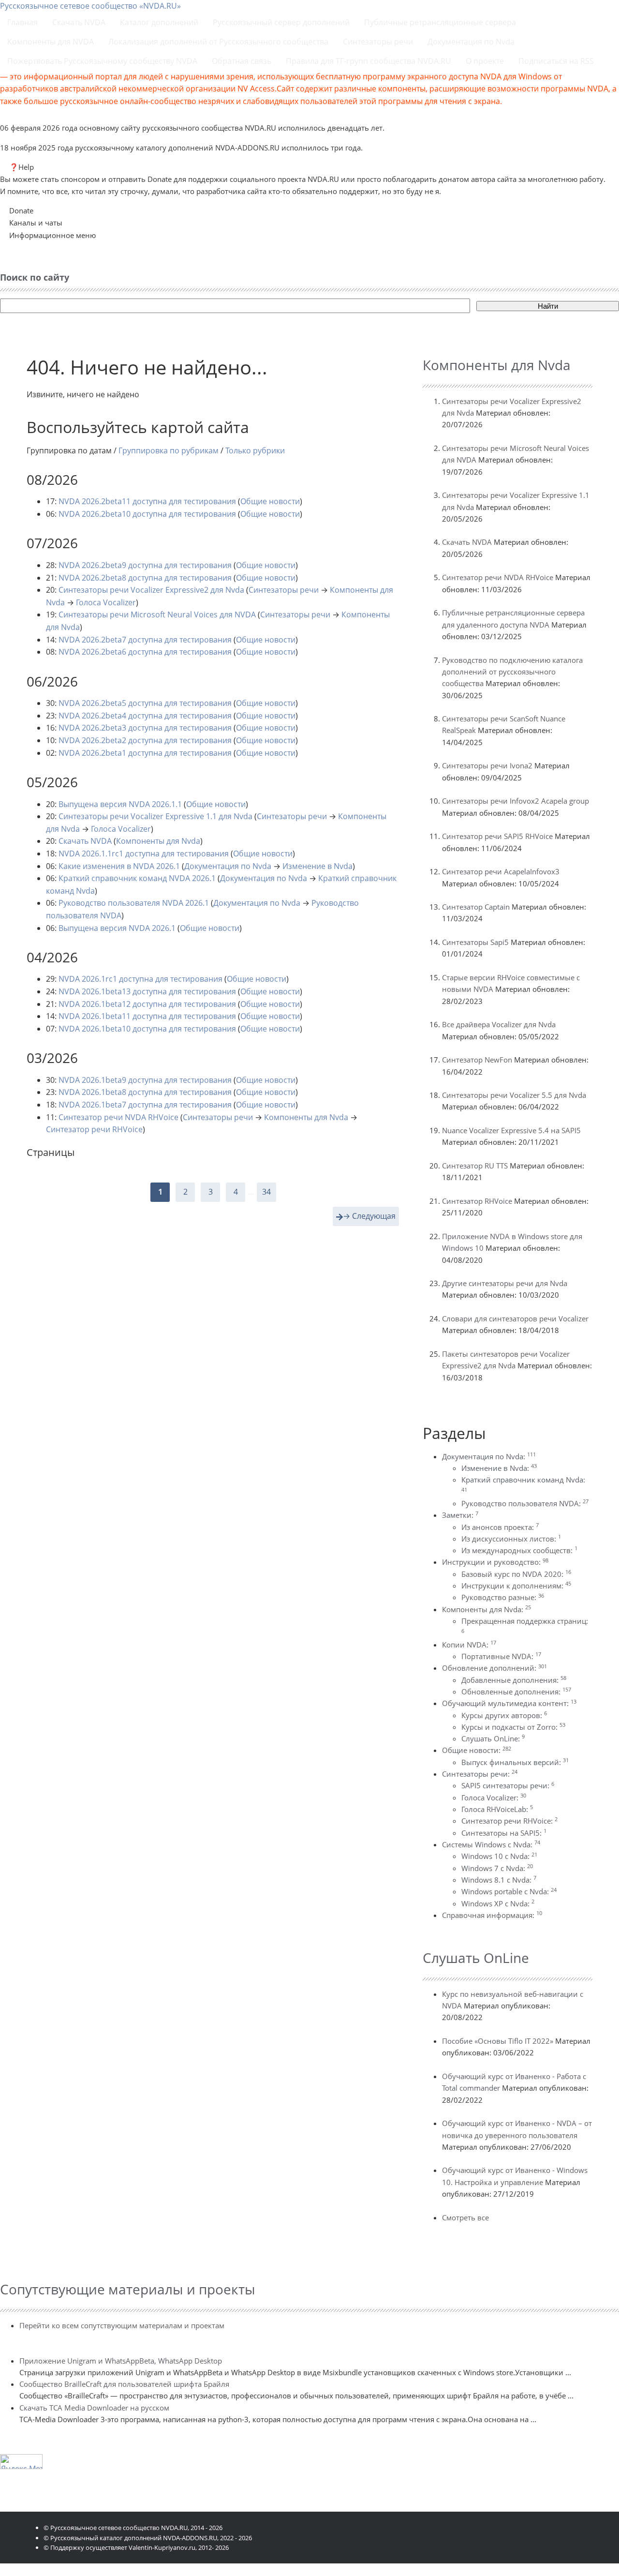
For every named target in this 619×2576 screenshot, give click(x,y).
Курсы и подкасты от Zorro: (513, 1727)
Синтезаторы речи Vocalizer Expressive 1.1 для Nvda (155, 816)
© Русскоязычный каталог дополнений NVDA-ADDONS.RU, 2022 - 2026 (148, 2538)
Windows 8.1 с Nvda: (499, 1880)
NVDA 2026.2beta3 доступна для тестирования (145, 728)
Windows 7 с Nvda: (497, 1868)
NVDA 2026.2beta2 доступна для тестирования (145, 740)
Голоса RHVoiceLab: (497, 1809)
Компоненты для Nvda (158, 841)
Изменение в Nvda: (499, 1468)
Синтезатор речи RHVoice (94, 1129)
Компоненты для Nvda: (486, 1609)
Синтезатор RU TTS (475, 1166)
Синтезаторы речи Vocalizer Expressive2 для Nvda (151, 590)
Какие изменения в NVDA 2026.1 (119, 866)
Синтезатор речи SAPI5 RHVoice (497, 836)
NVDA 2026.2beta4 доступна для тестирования (145, 716)
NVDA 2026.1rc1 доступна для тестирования (140, 979)
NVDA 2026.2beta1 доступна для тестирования (145, 753)
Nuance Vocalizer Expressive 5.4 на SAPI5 (511, 1130)
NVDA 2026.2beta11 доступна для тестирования (147, 501)
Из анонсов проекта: (500, 1527)
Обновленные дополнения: (516, 1692)
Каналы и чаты (36, 223)
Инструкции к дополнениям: (516, 1586)
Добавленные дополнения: (514, 1680)
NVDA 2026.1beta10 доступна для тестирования (147, 1029)
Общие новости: (477, 1750)
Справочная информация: (492, 1915)
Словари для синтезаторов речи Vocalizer (515, 1318)
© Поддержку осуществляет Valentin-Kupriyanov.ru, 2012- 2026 (136, 2547)
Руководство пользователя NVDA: (525, 1503)
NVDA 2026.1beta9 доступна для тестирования (145, 1080)
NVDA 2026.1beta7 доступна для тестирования (145, 1105)
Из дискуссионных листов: (511, 1539)
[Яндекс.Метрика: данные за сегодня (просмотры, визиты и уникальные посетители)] (21, 2462)
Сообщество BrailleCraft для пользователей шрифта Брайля (124, 2384)
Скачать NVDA (85, 841)
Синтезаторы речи (284, 590)
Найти (548, 306)
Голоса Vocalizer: (494, 1797)
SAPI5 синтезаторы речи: (508, 1785)
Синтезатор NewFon (477, 1060)
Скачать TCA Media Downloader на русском (94, 2408)
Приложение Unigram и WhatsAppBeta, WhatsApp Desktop (121, 2361)
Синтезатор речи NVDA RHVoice (118, 1117)
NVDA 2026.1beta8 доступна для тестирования (145, 1092)
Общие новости (270, 501)
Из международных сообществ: (519, 1550)
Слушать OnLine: (493, 1738)
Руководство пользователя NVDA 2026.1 (134, 903)
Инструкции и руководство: (495, 1562)
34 (266, 1192)
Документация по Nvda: (489, 1456)
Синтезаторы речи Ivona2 (487, 765)
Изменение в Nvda (317, 866)
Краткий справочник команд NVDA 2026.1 (137, 878)
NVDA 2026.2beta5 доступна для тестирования (145, 703)
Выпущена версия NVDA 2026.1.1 (120, 804)
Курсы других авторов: (504, 1715)
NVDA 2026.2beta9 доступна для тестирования (145, 565)
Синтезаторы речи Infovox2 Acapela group (516, 801)
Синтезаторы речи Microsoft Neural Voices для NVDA (157, 614)
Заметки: (460, 1515)
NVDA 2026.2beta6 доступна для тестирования (145, 652)
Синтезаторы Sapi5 (475, 942)
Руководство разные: (503, 1597)
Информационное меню (52, 235)
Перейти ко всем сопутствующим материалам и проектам (122, 2325)
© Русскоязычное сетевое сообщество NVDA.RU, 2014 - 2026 (133, 2528)
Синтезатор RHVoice (477, 1201)
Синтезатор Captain (476, 907)
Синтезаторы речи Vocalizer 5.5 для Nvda (514, 1095)
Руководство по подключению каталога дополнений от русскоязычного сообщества (512, 672)
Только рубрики (255, 450)
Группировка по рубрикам (169, 450)
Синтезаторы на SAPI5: (504, 1833)
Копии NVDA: (469, 1645)
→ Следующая (369, 1216)
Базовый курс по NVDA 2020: (516, 1574)
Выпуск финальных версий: (515, 1762)
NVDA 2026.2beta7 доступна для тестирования (145, 640)
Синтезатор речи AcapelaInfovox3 (501, 871)
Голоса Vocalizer (106, 602)
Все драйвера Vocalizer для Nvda (499, 1024)
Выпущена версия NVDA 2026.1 (117, 928)
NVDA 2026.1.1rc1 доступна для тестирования (144, 854)
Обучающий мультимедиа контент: (509, 1703)
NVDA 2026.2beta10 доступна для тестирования (147, 514)
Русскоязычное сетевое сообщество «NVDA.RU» (90, 6)
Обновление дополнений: (494, 1668)
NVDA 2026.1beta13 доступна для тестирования (147, 991)
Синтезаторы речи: (480, 1774)
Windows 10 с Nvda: (499, 1856)
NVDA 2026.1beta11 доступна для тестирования (147, 1016)
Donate (21, 210)
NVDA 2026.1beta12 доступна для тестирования (147, 1004)
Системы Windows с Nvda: (491, 1844)
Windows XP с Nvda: (498, 1903)
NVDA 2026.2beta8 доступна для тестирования (145, 578)
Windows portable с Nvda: (509, 1891)
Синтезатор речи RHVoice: (509, 1821)
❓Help (22, 167)
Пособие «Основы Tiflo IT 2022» (498, 2041)
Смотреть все (465, 2217)
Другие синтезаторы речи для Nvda (505, 1283)
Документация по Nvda (228, 866)
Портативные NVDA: (501, 1656)
